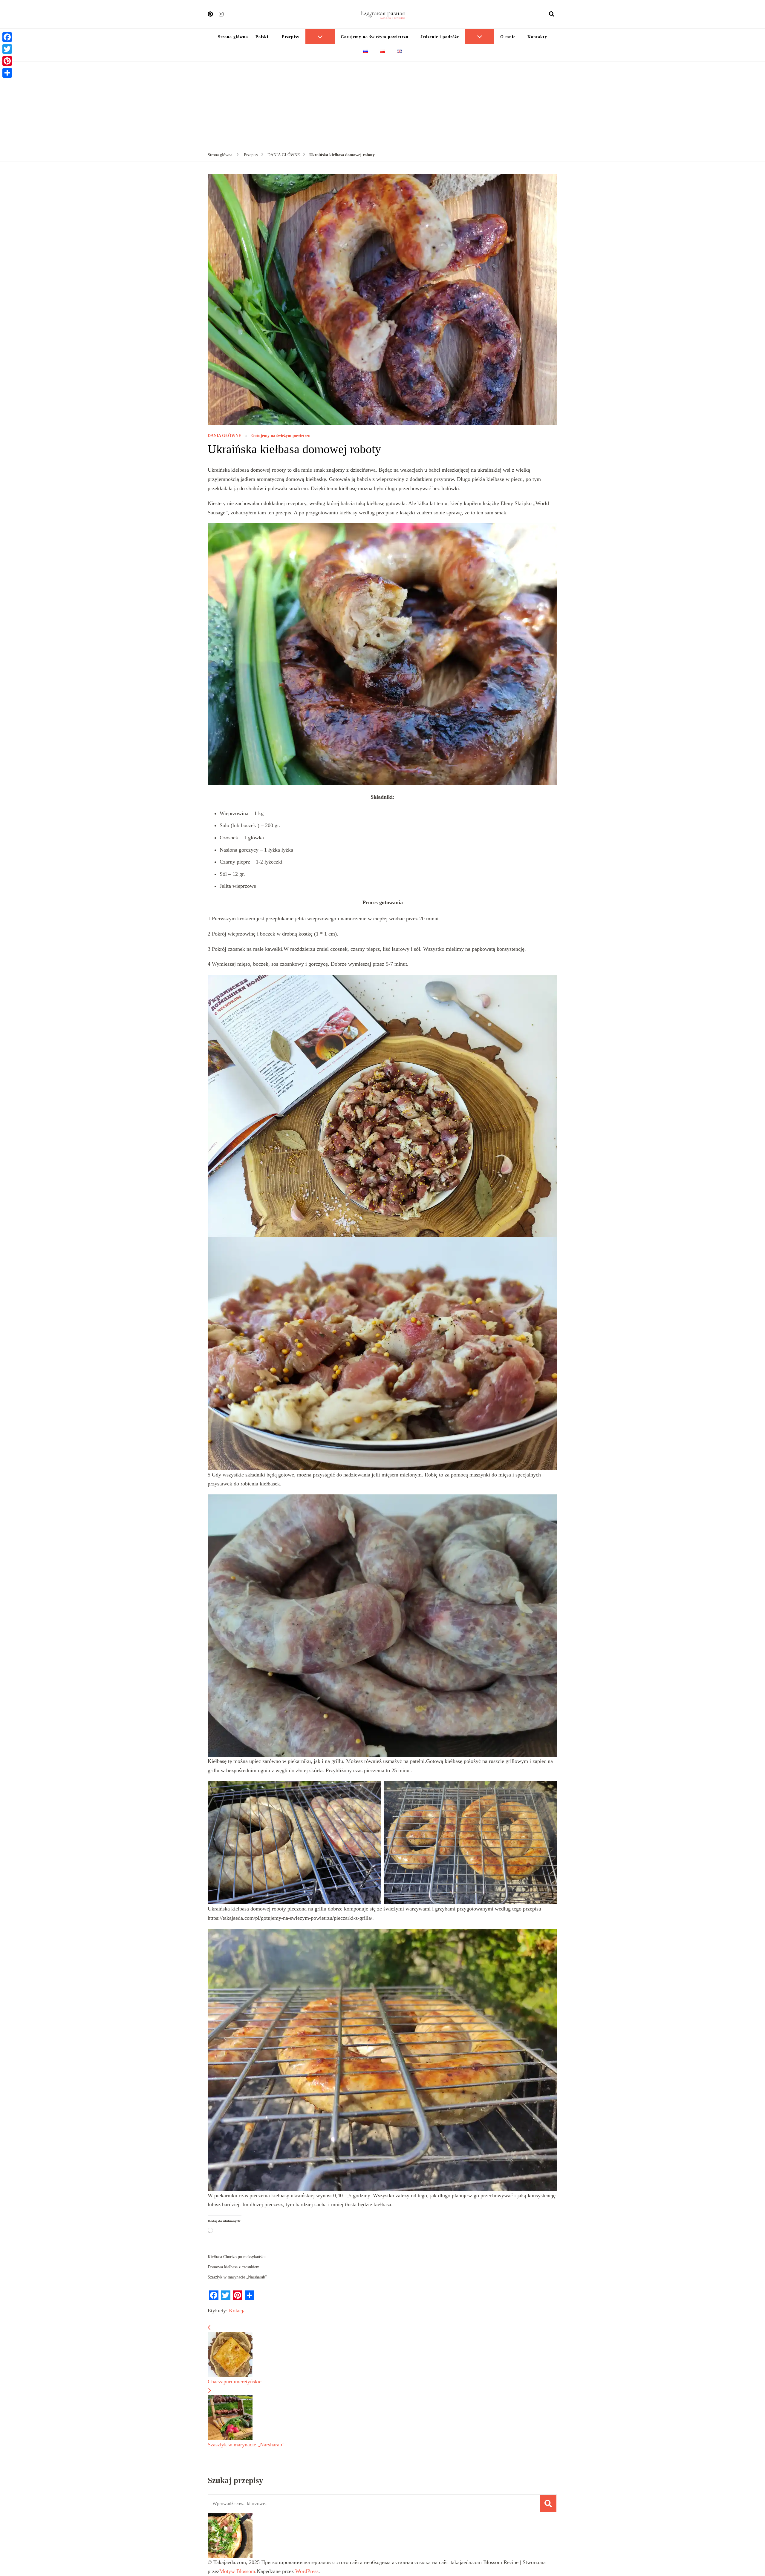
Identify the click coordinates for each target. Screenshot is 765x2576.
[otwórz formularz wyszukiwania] (552, 14)
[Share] (7, 73)
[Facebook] (7, 37)
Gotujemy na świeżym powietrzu (375, 37)
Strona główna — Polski (243, 37)
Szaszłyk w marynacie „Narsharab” (237, 2277)
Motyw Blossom (237, 2571)
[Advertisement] (382, 106)
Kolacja (237, 2310)
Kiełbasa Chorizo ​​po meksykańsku (237, 2257)
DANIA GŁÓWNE (224, 436)
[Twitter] (7, 49)
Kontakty (537, 37)
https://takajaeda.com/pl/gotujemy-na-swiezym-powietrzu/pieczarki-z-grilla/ (290, 1918)
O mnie (508, 37)
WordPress (307, 2571)
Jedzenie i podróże (440, 37)
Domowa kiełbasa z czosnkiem (234, 2267)
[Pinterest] (7, 61)
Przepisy (290, 37)
